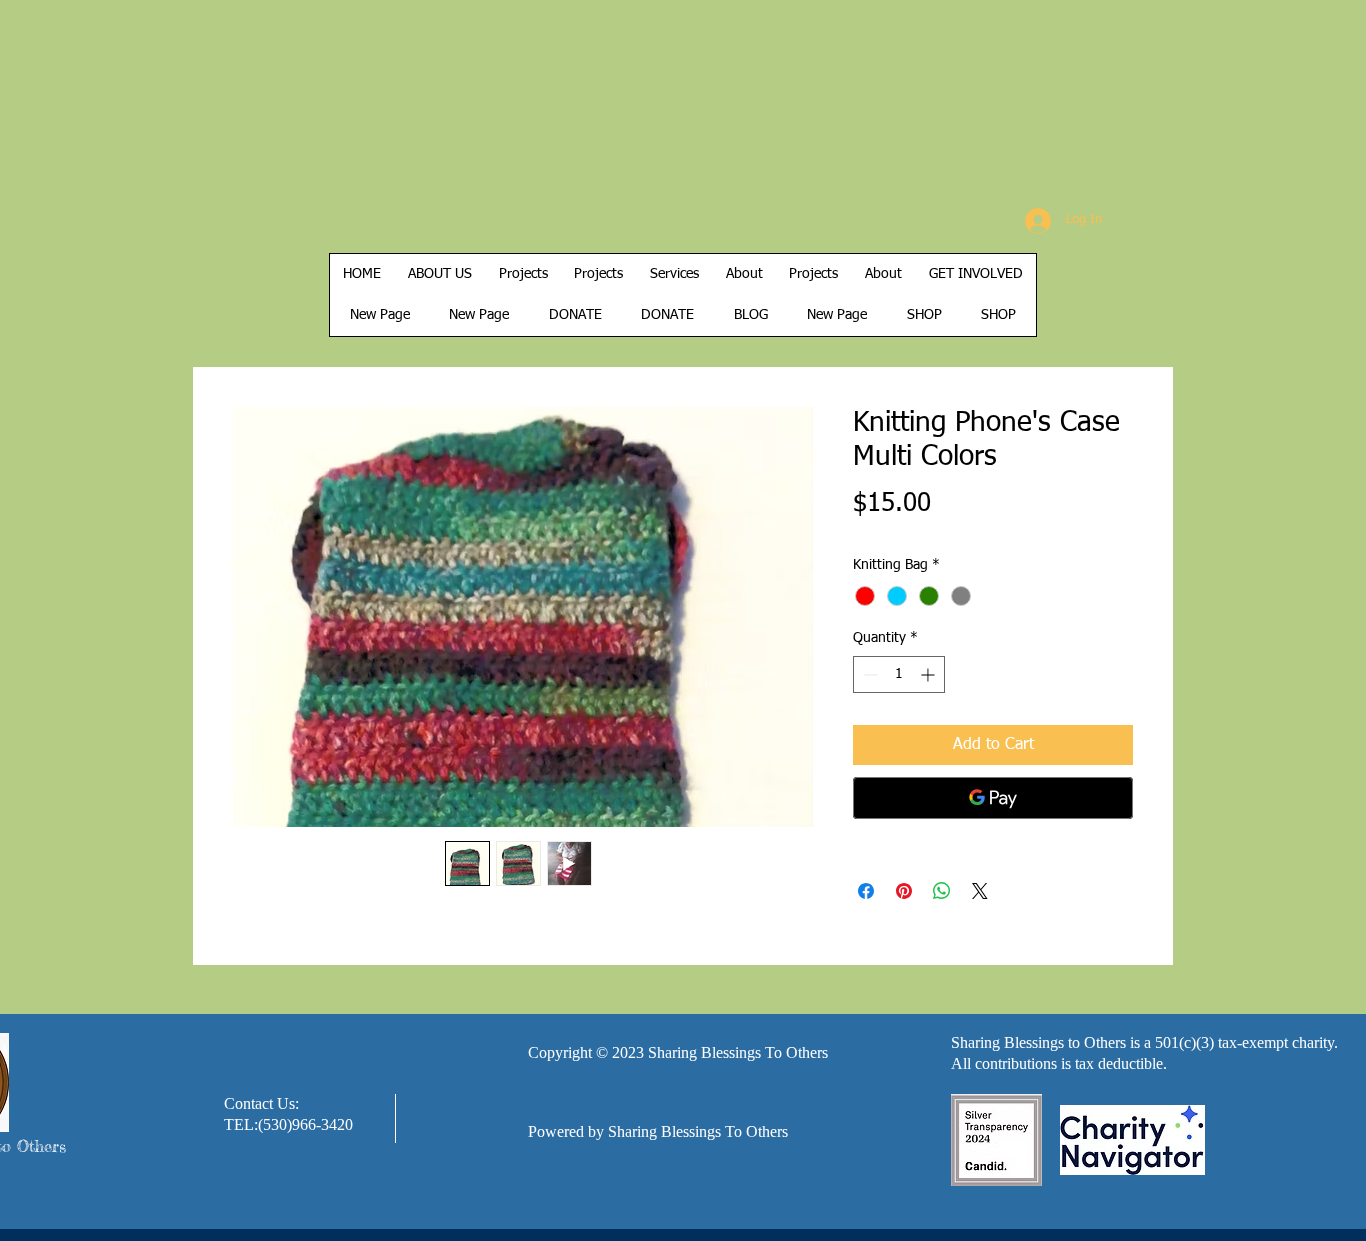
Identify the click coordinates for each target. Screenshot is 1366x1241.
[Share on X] (980, 891)
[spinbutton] (899, 674)
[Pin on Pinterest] (904, 891)
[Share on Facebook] (866, 891)
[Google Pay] (993, 798)
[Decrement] (868, 674)
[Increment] (929, 674)
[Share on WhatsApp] (942, 891)
